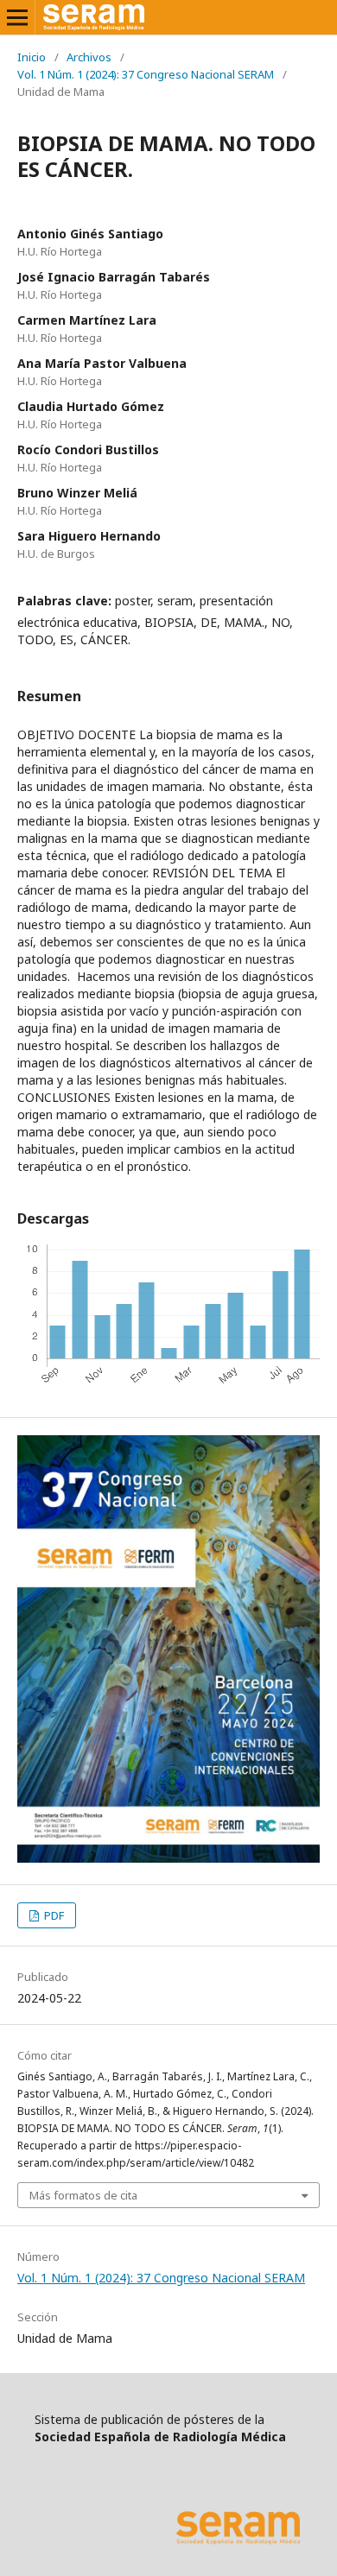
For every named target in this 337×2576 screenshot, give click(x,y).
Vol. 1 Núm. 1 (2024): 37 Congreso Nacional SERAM (146, 74)
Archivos (89, 57)
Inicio (32, 57)
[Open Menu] (17, 17)
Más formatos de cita (83, 2195)
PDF (53, 1915)
